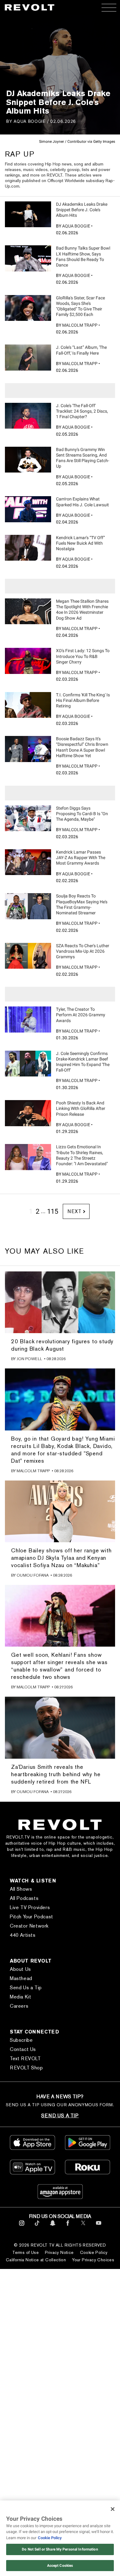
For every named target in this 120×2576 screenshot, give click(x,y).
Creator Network (29, 1926)
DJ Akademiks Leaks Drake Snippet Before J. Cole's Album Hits (82, 210)
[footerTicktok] (37, 2227)
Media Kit (20, 1997)
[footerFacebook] (68, 2227)
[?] (28, 214)
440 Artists (23, 1935)
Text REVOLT (25, 2058)
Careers (19, 2006)
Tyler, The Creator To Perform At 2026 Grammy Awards (81, 1015)
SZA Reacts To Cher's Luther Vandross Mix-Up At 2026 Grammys (83, 951)
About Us (20, 1969)
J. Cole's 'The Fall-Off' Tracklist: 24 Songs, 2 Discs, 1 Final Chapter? (82, 411)
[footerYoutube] (99, 2227)
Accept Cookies (60, 2566)
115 (53, 1211)
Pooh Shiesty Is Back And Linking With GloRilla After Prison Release (81, 1108)
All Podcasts (24, 1898)
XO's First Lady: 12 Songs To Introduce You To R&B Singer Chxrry (83, 656)
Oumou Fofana (33, 1575)
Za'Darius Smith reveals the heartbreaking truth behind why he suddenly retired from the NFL (56, 1774)
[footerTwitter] (83, 2227)
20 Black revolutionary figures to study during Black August (62, 1345)
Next (74, 1211)
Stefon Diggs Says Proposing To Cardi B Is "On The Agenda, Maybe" (82, 814)
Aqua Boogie (30, 121)
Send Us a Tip (26, 1988)
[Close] (113, 2509)
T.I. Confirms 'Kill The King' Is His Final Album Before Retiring (83, 700)
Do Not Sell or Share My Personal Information (60, 2549)
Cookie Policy (94, 2252)
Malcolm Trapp (80, 325)
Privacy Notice (59, 2252)
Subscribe (21, 2040)
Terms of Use (26, 2252)
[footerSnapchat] (52, 2227)
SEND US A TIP (60, 2116)
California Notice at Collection (36, 2260)
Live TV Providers (30, 1907)
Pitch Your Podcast (32, 1917)
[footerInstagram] (22, 2227)
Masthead (21, 1978)
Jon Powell (29, 1359)
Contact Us (23, 2049)
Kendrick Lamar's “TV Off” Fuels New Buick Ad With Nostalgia (80, 543)
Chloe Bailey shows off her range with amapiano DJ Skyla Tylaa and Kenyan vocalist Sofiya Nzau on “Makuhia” (61, 1558)
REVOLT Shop (26, 2068)
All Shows (21, 1889)
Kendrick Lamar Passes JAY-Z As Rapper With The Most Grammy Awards (81, 858)
